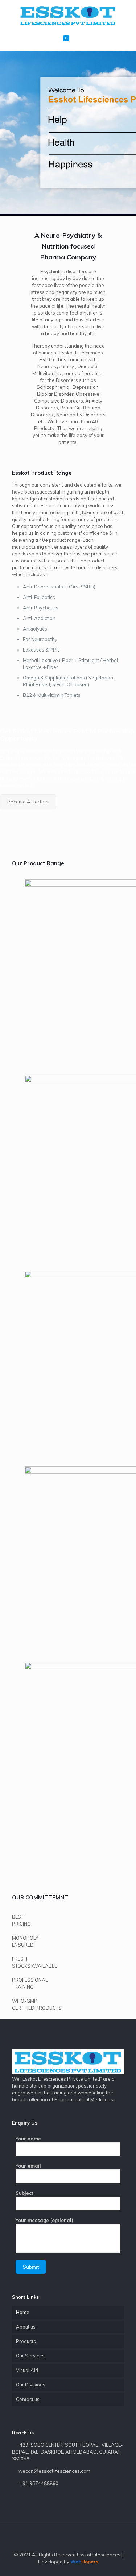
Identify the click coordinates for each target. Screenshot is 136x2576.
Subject (24, 2193)
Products (26, 2341)
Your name (28, 2139)
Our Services (30, 2356)
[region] (68, 133)
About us (26, 2327)
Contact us (28, 2399)
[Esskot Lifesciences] (68, 14)
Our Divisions (31, 2385)
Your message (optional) (44, 2220)
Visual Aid (27, 2370)
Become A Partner (28, 802)
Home (23, 2312)
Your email (28, 2166)
